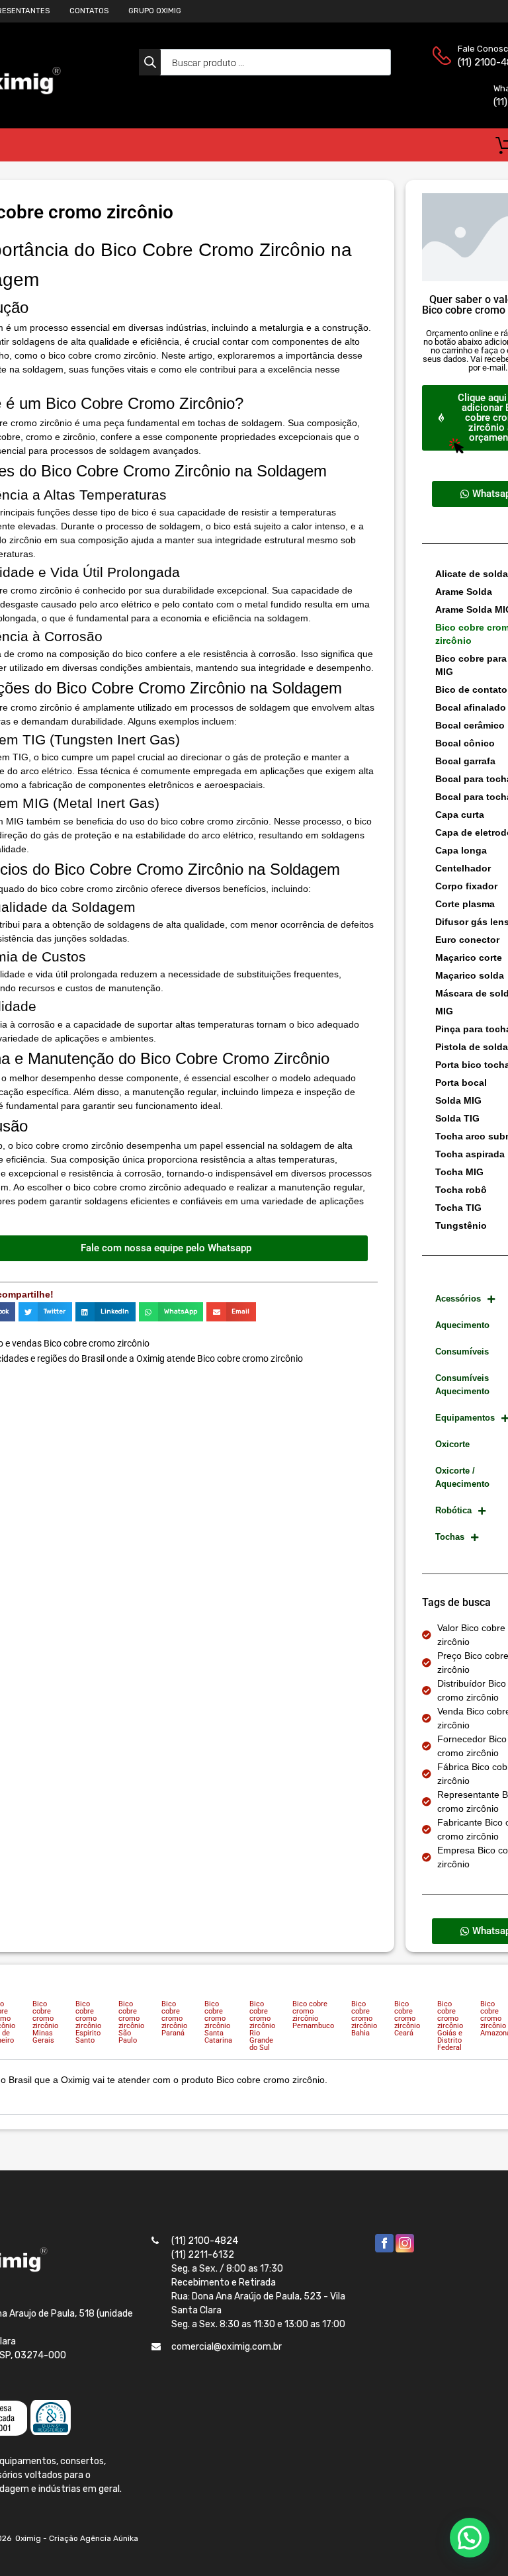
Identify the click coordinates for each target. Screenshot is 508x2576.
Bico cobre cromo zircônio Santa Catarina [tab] (218, 2022)
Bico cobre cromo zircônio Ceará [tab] (407, 2019)
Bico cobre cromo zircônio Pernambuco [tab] (313, 2015)
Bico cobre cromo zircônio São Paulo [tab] (131, 2022)
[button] (45, 1312)
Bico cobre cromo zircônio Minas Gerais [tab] (45, 2022)
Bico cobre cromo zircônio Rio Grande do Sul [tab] (262, 2026)
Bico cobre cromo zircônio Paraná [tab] (174, 2019)
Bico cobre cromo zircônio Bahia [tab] (364, 2019)
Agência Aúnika (109, 2538)
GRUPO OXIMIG (155, 11)
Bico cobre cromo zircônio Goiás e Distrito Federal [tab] (450, 2026)
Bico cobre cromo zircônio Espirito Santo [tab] (88, 2022)
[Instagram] (405, 2249)
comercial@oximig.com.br (227, 2347)
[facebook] (384, 2249)
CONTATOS (89, 11)
